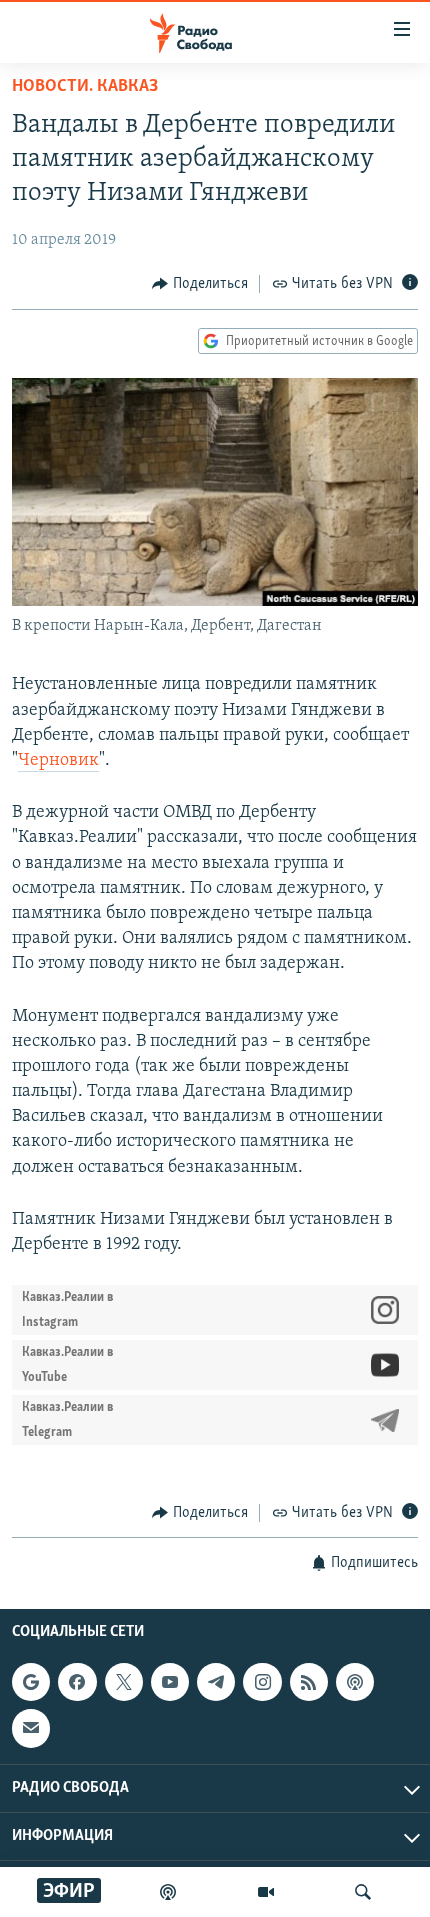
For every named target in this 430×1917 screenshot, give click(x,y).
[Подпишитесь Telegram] (216, 1682)
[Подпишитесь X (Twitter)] (124, 1682)
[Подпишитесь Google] (31, 1682)
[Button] (200, 284)
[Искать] (363, 1892)
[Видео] (266, 1892)
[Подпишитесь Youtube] (170, 1682)
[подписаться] (31, 1728)
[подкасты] (168, 1892)
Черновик (58, 761)
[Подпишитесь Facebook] (77, 1682)
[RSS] (309, 1682)
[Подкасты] (355, 1682)
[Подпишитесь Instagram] (262, 1682)
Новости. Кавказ (85, 87)
